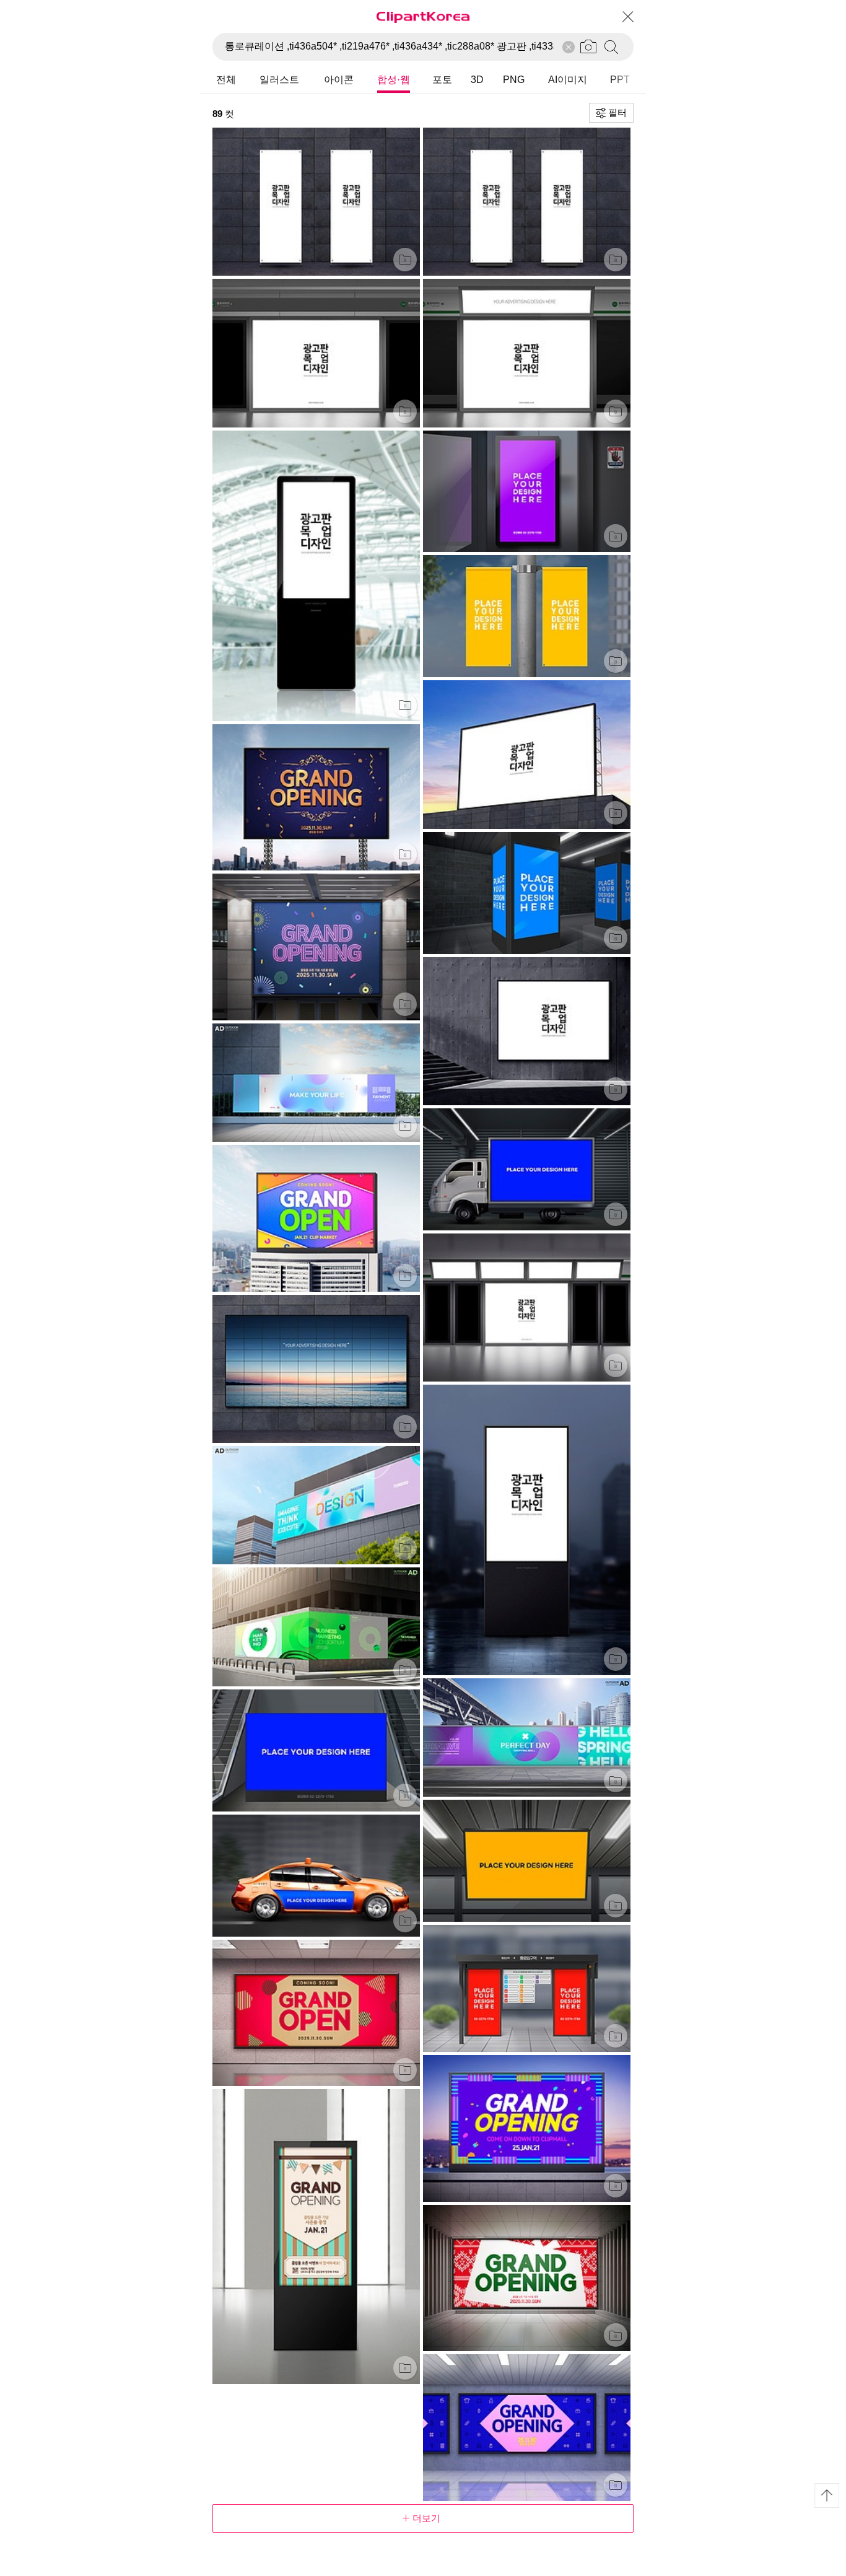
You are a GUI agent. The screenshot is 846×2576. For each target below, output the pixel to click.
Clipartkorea (423, 16)
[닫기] (627, 17)
